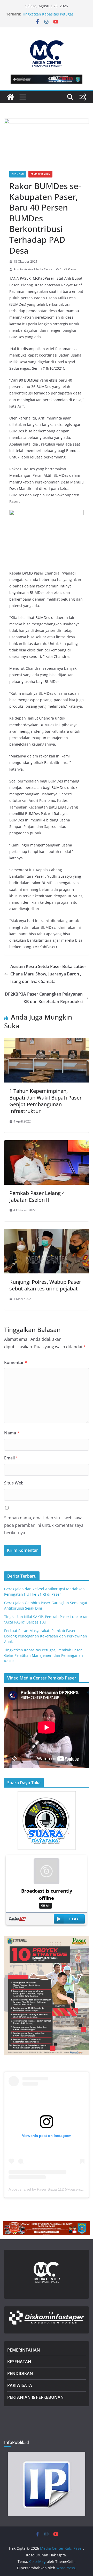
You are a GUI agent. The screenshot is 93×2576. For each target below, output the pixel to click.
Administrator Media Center (34, 269)
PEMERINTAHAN (24, 2350)
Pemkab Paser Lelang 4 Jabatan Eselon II (37, 1196)
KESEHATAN (19, 2362)
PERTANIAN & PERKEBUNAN (36, 2397)
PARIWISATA (20, 2385)
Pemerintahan (40, 174)
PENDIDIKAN (20, 2373)
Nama (12, 1433)
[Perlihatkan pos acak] (83, 97)
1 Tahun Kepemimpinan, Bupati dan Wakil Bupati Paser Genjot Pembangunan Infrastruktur (45, 1101)
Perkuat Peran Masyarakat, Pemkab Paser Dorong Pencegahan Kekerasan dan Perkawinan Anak (46, 1636)
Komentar (16, 1362)
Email (11, 1458)
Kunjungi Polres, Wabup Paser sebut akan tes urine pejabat (45, 1285)
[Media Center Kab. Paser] (10, 97)
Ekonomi (18, 174)
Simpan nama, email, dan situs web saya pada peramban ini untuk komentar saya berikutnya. (44, 1525)
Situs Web (14, 1483)
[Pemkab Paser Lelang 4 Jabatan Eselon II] (47, 1144)
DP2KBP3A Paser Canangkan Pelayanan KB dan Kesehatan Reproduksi (44, 998)
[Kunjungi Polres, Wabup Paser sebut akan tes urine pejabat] (47, 1233)
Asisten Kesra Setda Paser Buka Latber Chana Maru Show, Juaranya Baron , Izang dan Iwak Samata (48, 974)
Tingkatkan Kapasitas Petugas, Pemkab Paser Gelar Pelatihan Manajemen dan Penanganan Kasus (44, 1655)
